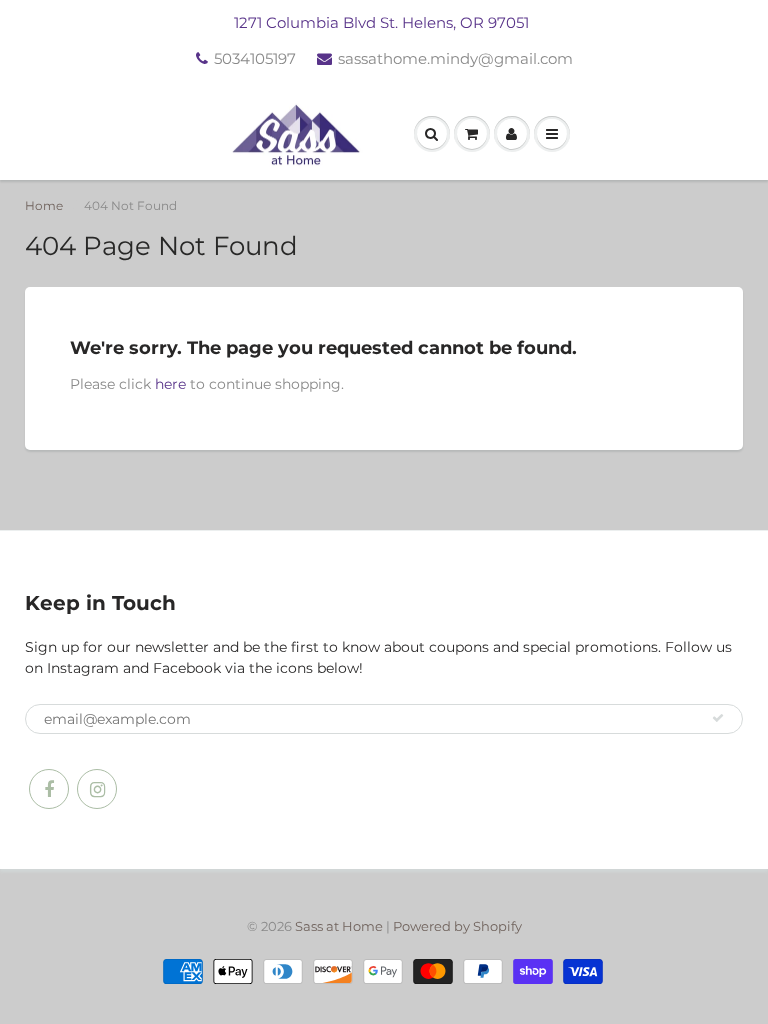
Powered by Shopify (457, 926)
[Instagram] (97, 789)
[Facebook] (49, 789)
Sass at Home (339, 926)
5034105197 (255, 58)
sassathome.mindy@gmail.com (455, 58)
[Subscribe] (718, 718)
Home (44, 205)
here (170, 384)
